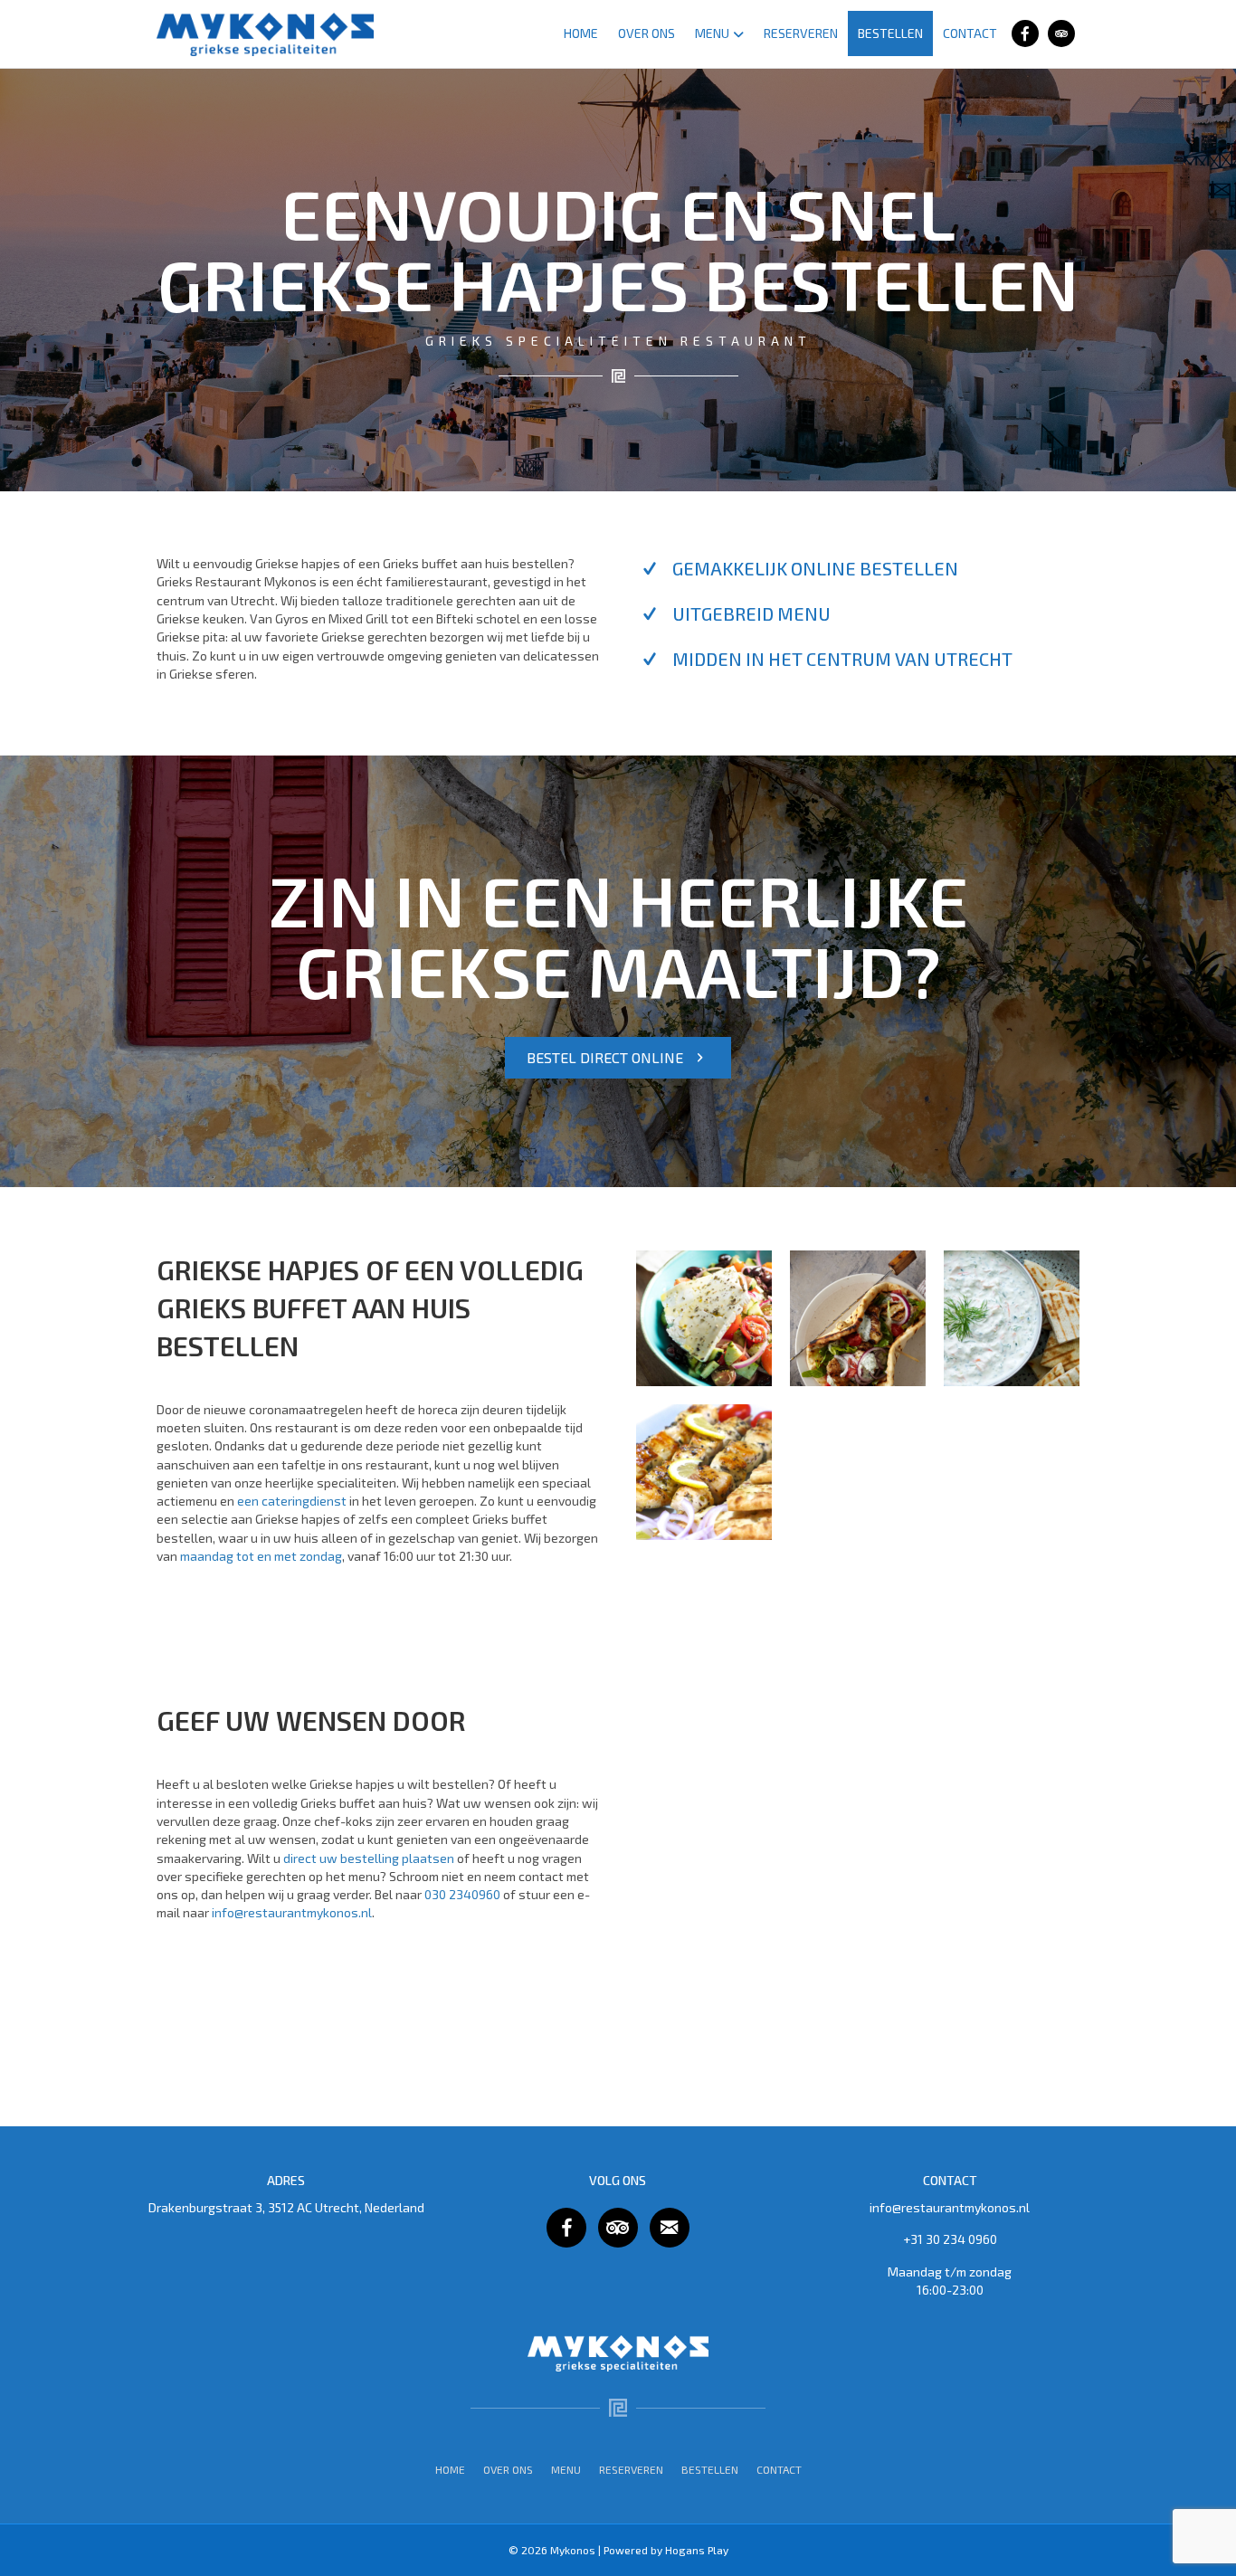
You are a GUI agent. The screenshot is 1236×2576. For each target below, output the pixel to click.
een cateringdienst (292, 1501)
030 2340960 (462, 1894)
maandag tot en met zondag (261, 1556)
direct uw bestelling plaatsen (369, 1858)
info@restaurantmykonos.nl (292, 1912)
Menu (712, 33)
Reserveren (801, 33)
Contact (970, 33)
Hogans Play (697, 2550)
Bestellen (890, 33)
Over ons (647, 33)
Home (581, 33)
